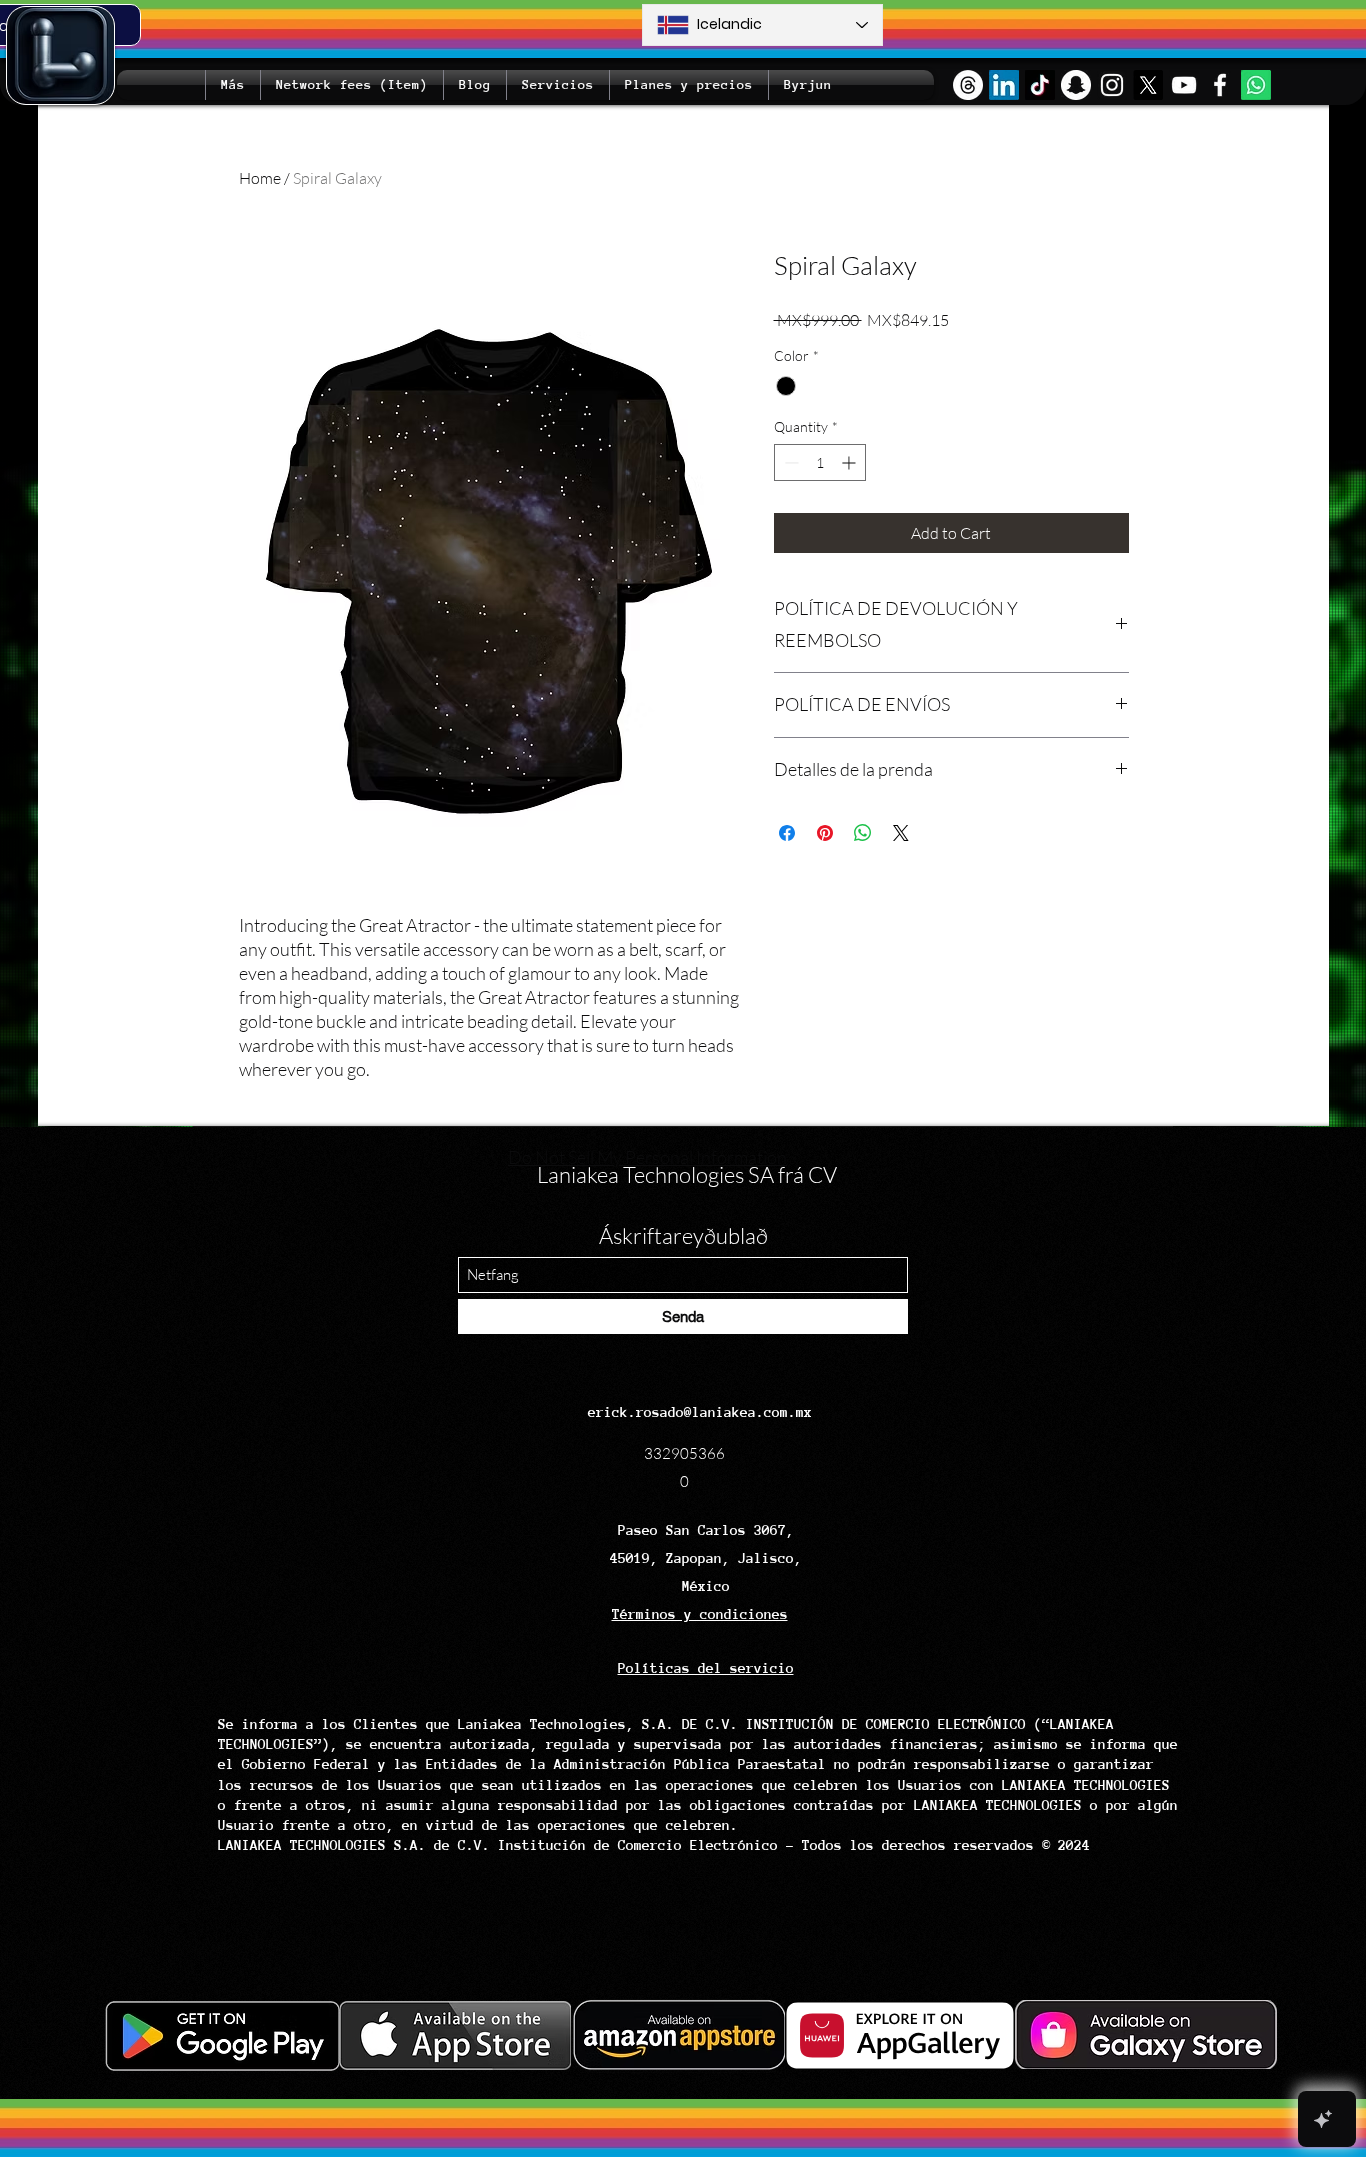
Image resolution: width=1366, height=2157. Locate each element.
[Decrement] (789, 462)
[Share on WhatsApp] (863, 833)
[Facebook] (1220, 85)
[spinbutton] (820, 462)
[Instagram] (1112, 85)
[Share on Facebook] (787, 833)
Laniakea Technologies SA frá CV (687, 1174)
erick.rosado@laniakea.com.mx (700, 1412)
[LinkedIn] (1004, 85)
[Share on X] (901, 833)
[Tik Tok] (1040, 85)
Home (260, 178)
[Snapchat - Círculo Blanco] (1076, 85)
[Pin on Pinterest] (825, 833)
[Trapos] (968, 85)
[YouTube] (1184, 85)
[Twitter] (1148, 85)
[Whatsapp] (1256, 85)
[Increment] (850, 462)
